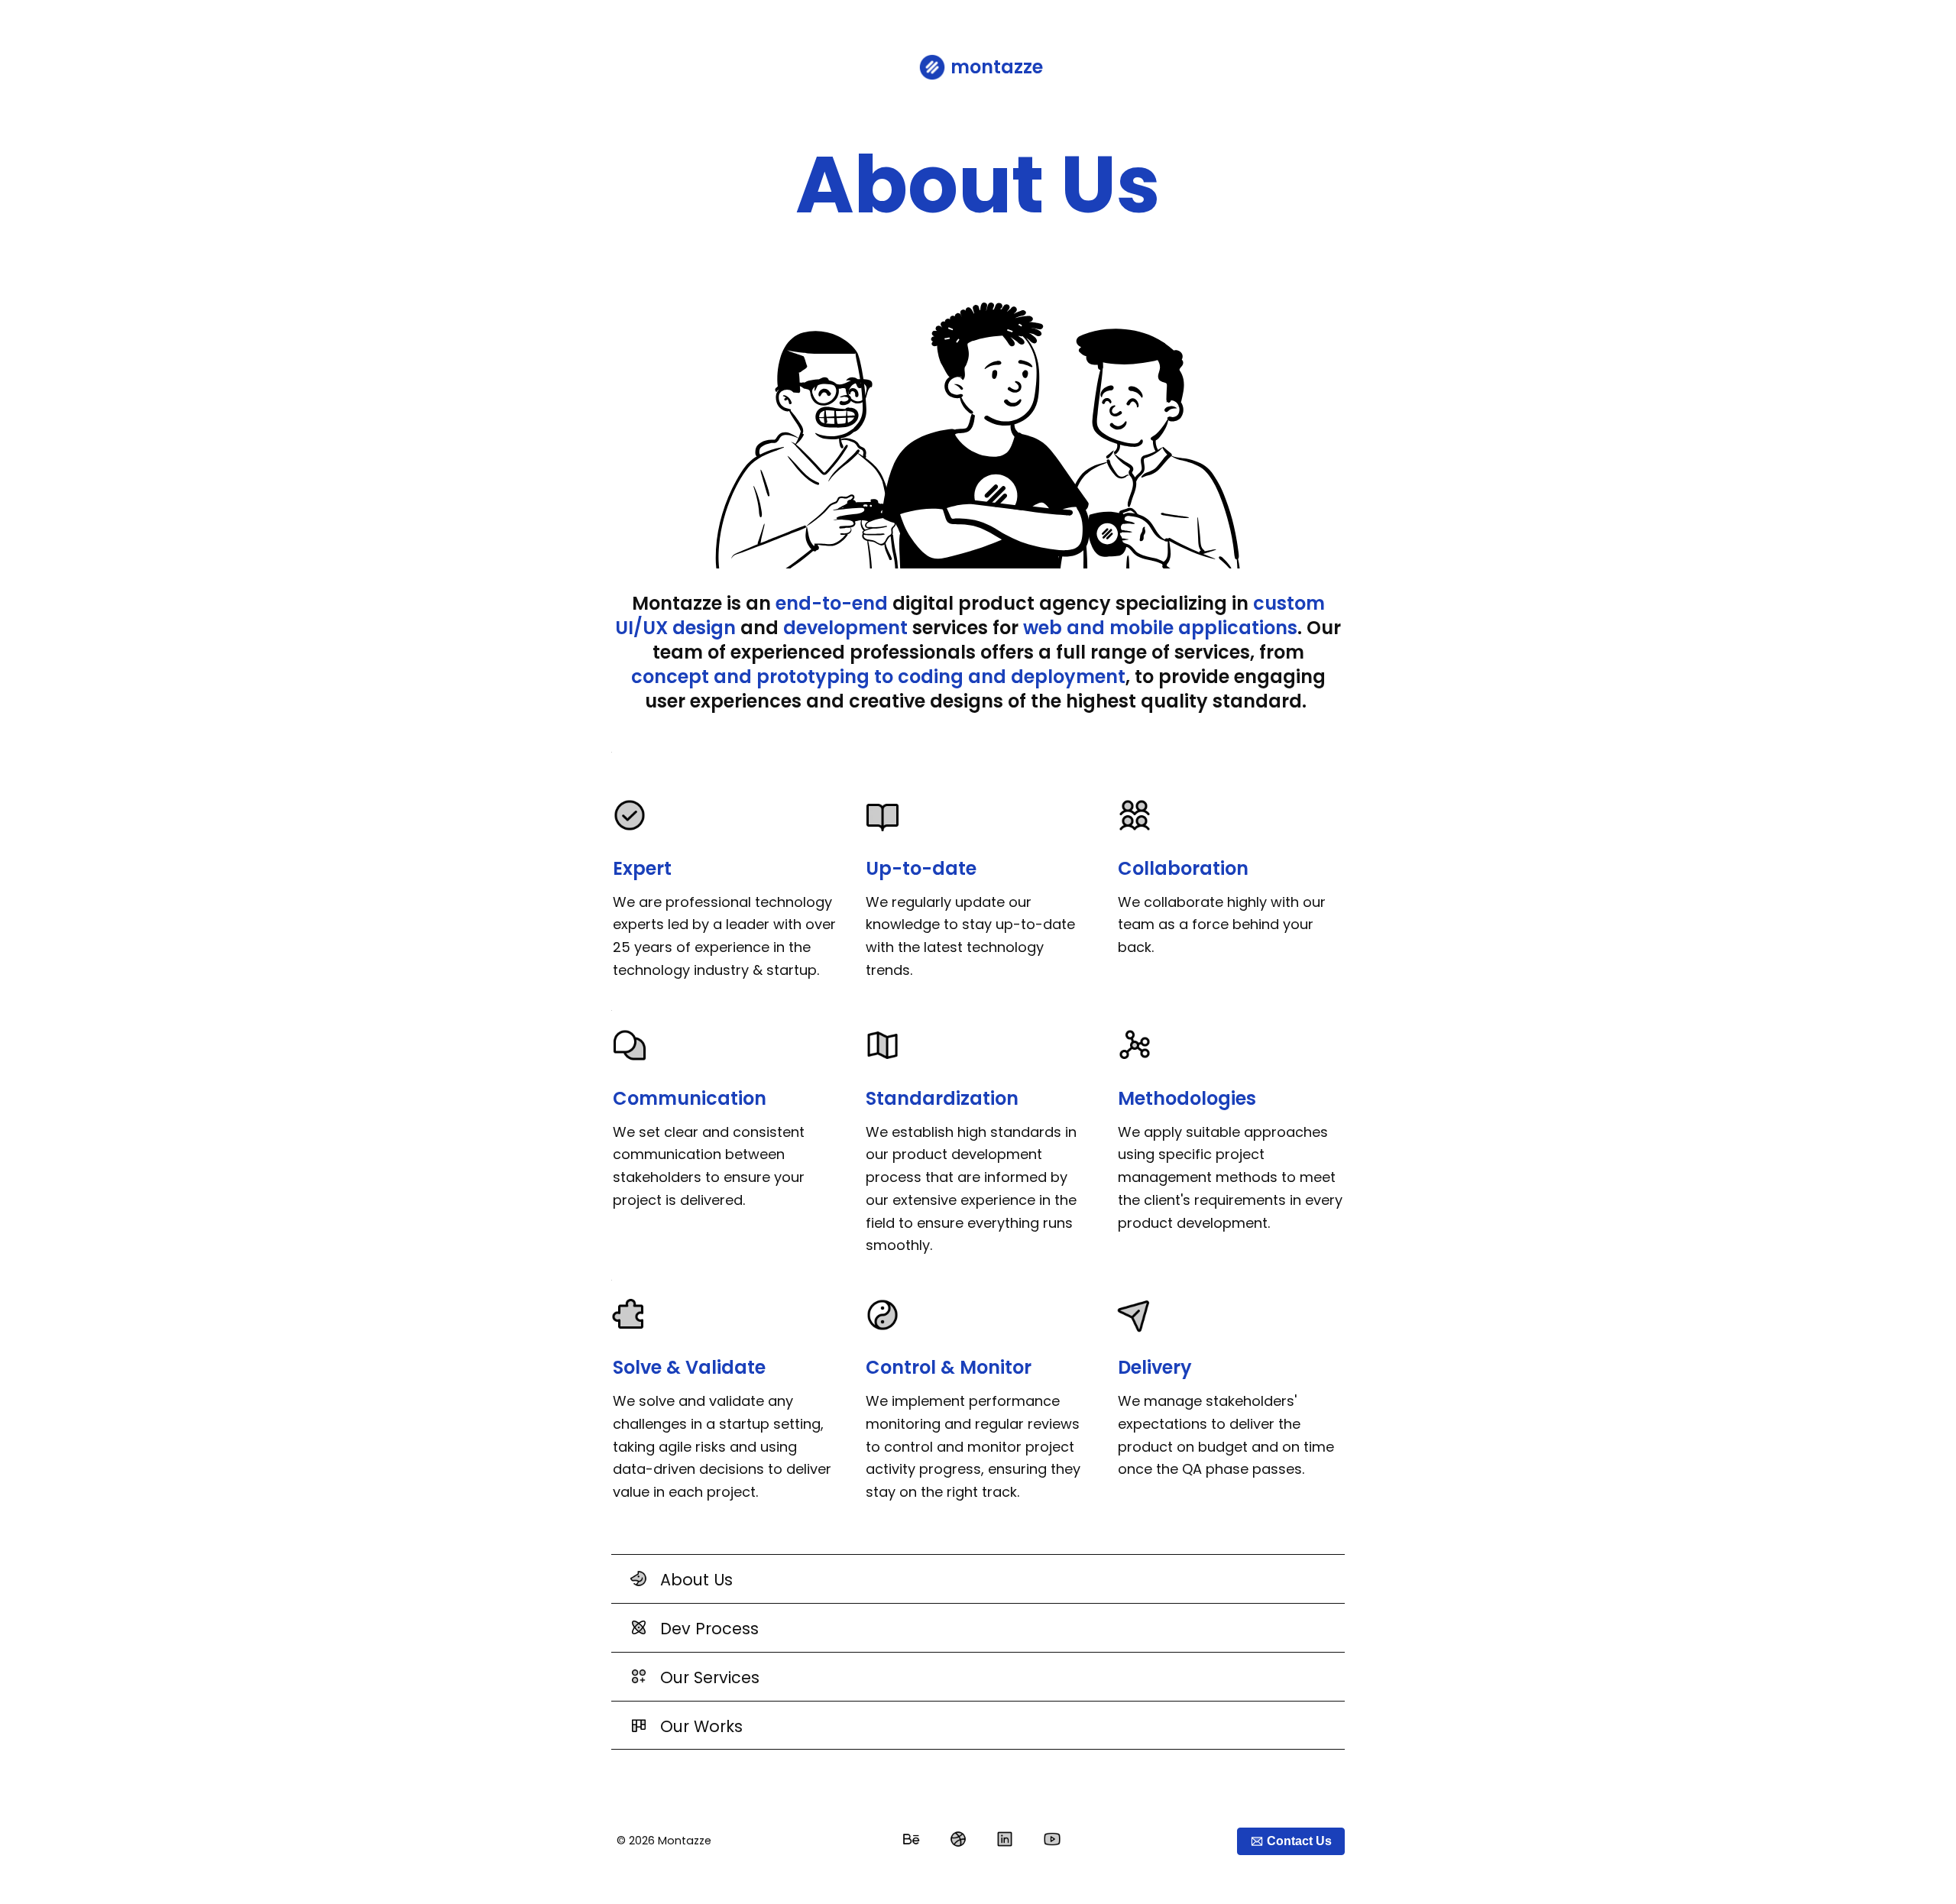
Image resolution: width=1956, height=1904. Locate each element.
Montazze (685, 1841)
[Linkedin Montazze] (1005, 1839)
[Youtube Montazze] (1052, 1839)
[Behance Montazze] (911, 1839)
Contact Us (1299, 1841)
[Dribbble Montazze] (958, 1839)
